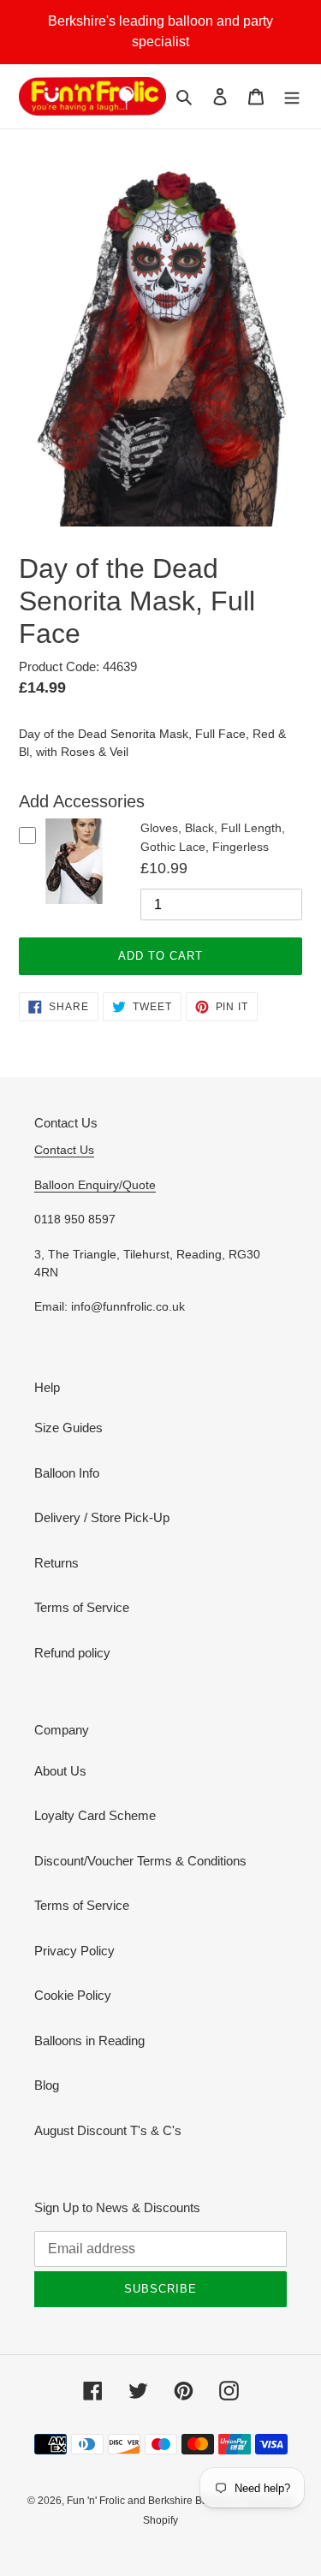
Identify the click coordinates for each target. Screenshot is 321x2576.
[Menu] (292, 96)
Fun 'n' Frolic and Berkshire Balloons (153, 2501)
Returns (56, 1563)
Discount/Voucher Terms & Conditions (140, 1861)
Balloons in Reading (89, 2041)
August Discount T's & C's (108, 2130)
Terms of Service (82, 1607)
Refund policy (72, 1653)
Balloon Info (67, 1473)
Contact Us (64, 1150)
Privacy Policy (74, 1951)
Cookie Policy (73, 1995)
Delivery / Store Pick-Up (102, 1517)
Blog (47, 2085)
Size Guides (68, 1428)
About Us (60, 1771)
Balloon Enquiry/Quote (95, 1185)
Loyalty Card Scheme (95, 1815)
